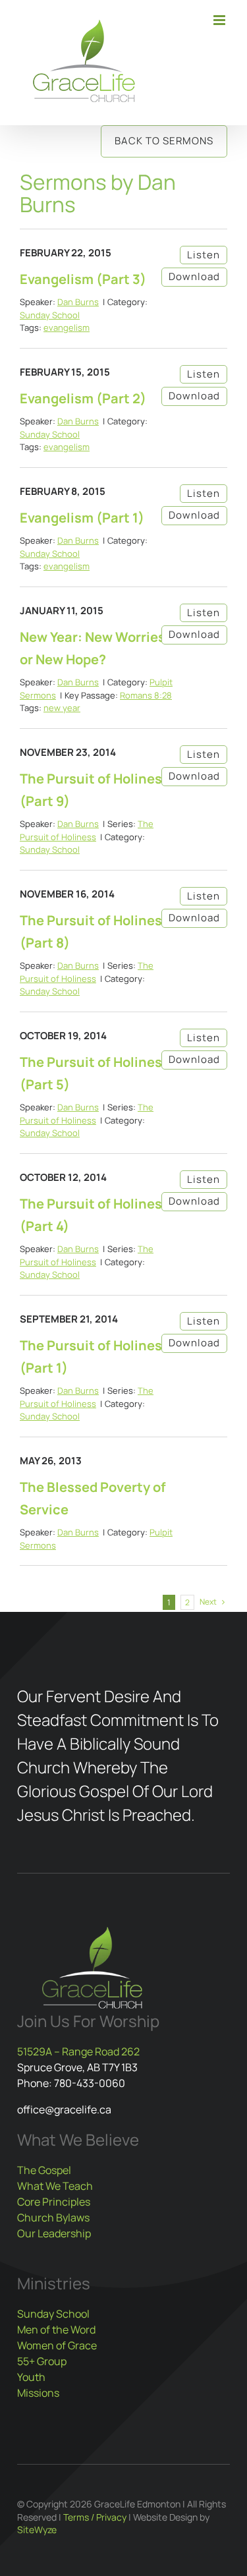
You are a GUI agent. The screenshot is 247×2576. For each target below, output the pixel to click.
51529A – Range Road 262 (78, 2051)
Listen (204, 255)
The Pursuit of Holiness (87, 830)
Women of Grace (57, 2345)
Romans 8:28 (146, 695)
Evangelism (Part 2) (83, 398)
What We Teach (55, 2186)
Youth (31, 2377)
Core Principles (54, 2202)
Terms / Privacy (95, 2517)
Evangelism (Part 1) (82, 518)
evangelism (67, 328)
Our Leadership (54, 2233)
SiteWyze (37, 2530)
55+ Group (42, 2361)
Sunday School (50, 315)
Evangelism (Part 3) (83, 279)
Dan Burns (78, 302)
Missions (38, 2393)
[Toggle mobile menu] (220, 20)
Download (194, 276)
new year (62, 708)
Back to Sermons (164, 141)
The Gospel (44, 2170)
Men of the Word (56, 2330)
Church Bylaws (53, 2218)
